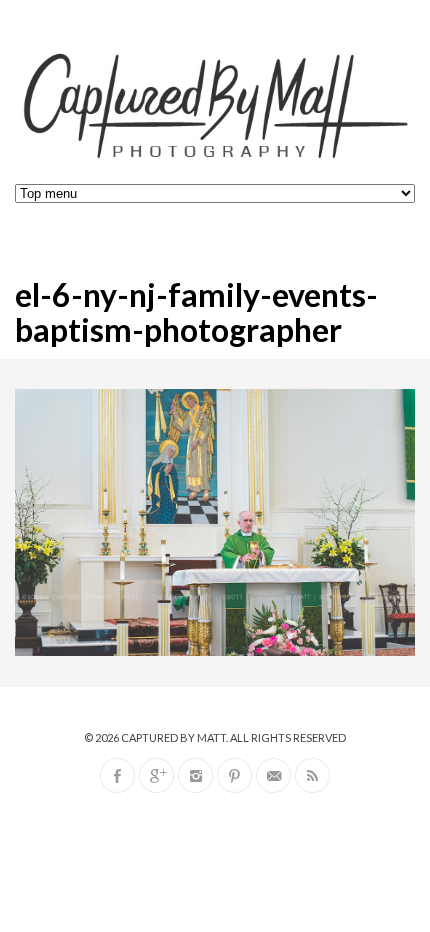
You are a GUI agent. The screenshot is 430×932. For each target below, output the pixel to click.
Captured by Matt (173, 737)
